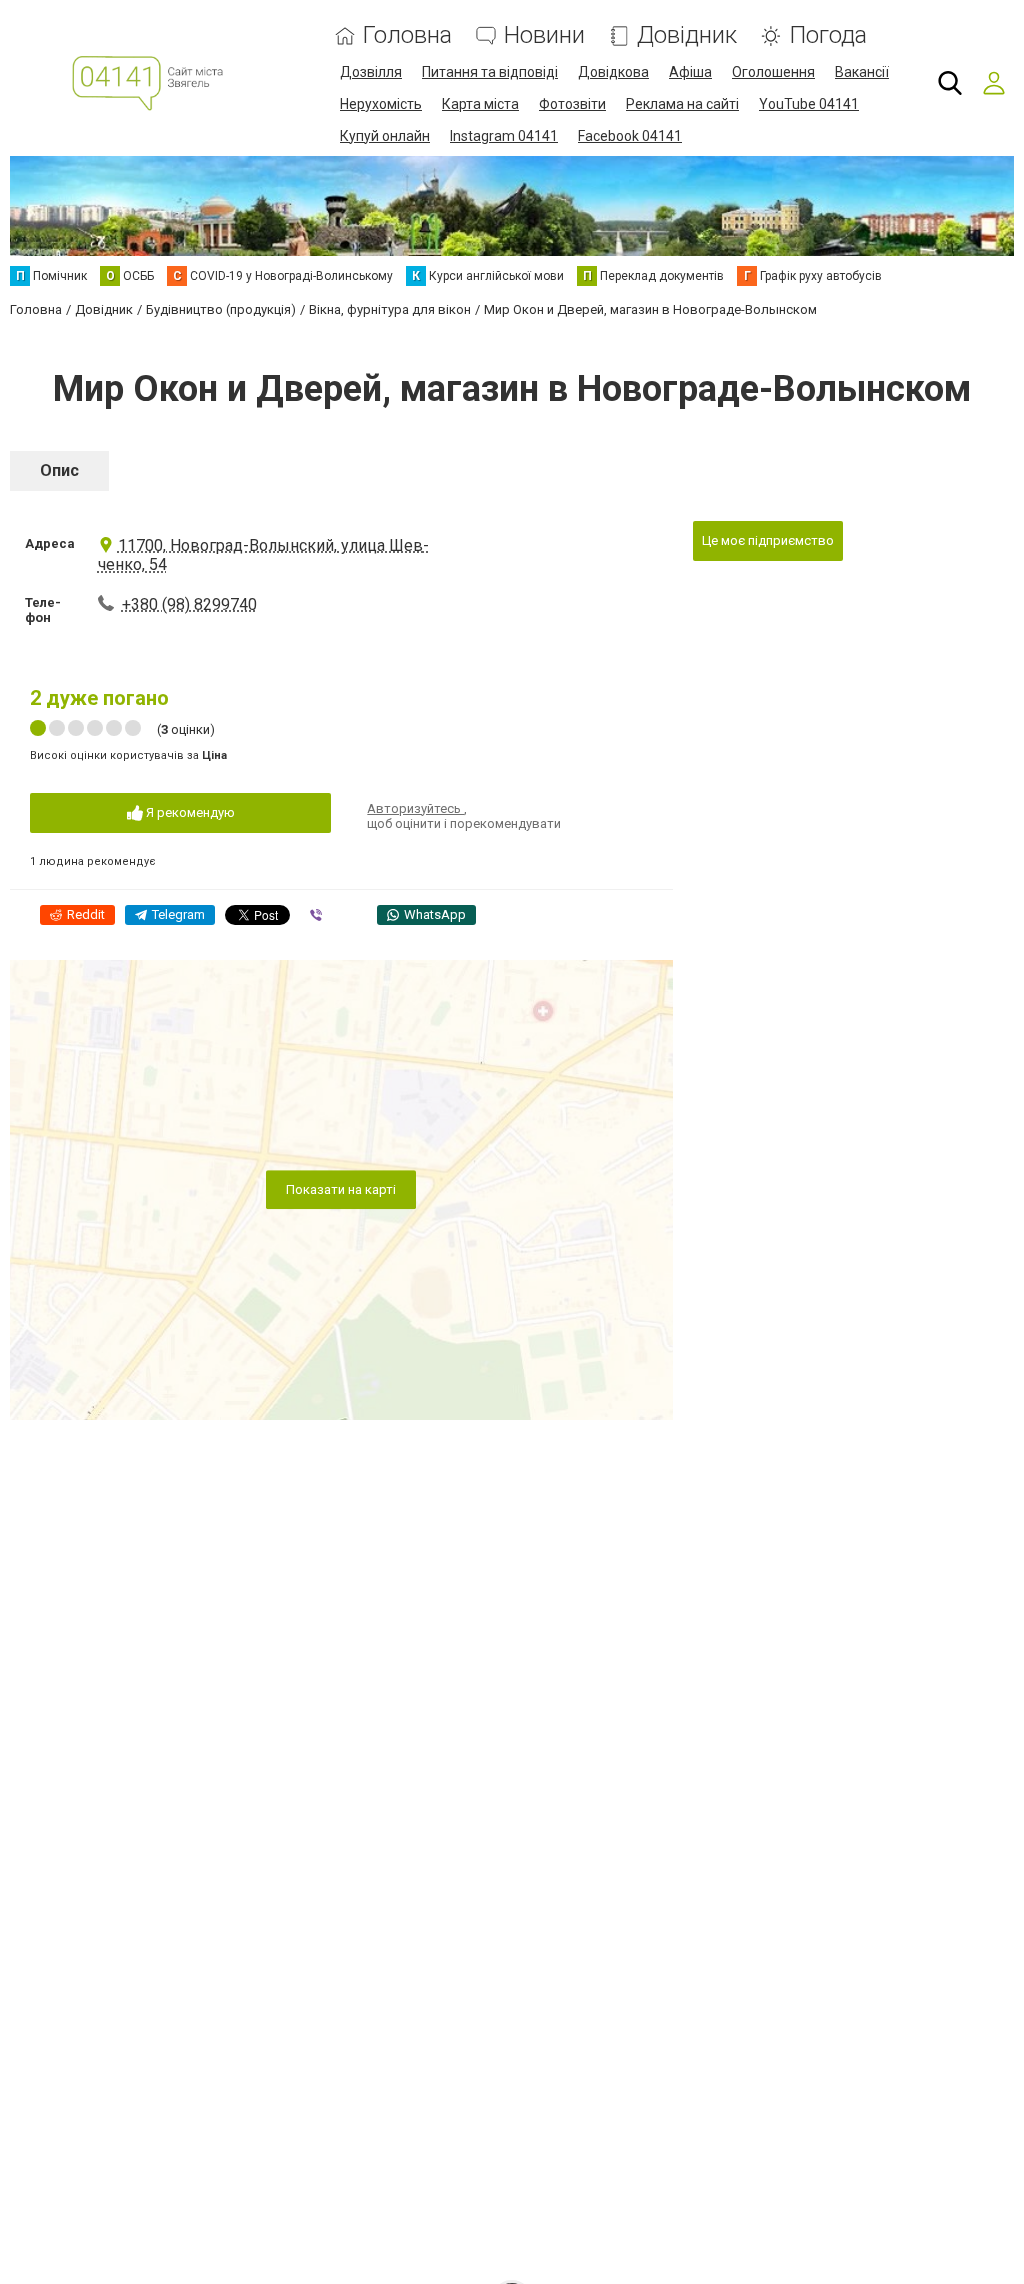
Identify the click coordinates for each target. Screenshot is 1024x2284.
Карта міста (480, 104)
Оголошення (773, 72)
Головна (407, 35)
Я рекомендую (189, 812)
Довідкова (613, 72)
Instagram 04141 (504, 136)
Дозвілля (371, 72)
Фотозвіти (572, 104)
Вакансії (862, 72)
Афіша (690, 72)
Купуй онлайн (385, 136)
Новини (544, 35)
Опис (59, 470)
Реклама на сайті (682, 104)
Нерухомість (381, 104)
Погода (828, 35)
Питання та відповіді (490, 72)
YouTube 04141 (809, 104)
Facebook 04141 (630, 136)
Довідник (687, 35)
